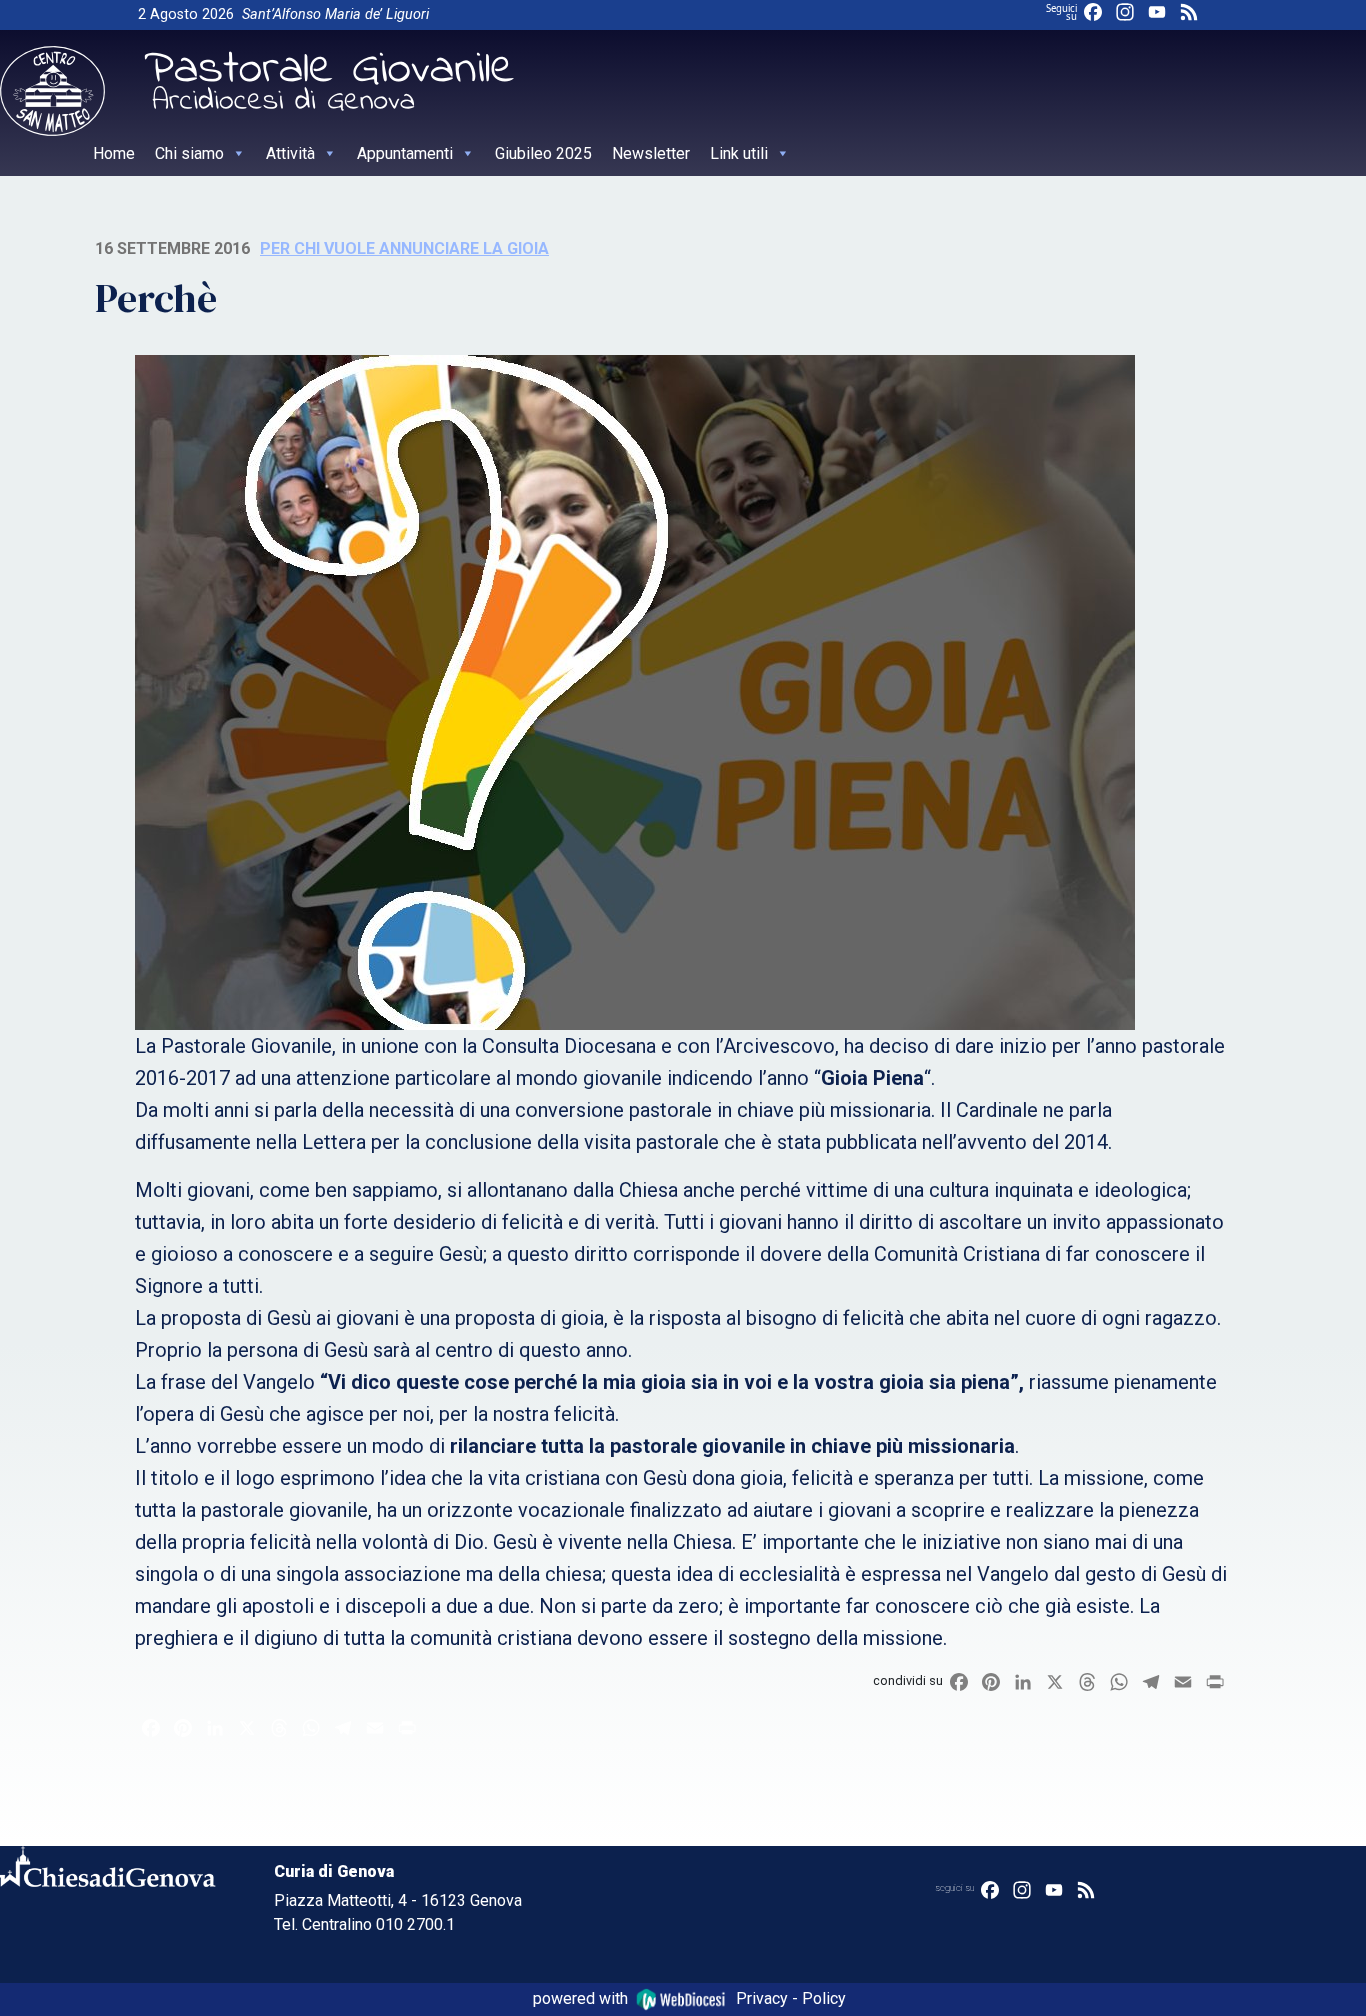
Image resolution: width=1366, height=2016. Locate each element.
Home (114, 153)
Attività (290, 153)
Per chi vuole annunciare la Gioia (404, 248)
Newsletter (651, 153)
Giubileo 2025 (543, 153)
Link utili (739, 153)
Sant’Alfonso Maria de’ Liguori (335, 14)
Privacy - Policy (791, 1998)
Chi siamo (189, 153)
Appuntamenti (405, 153)
